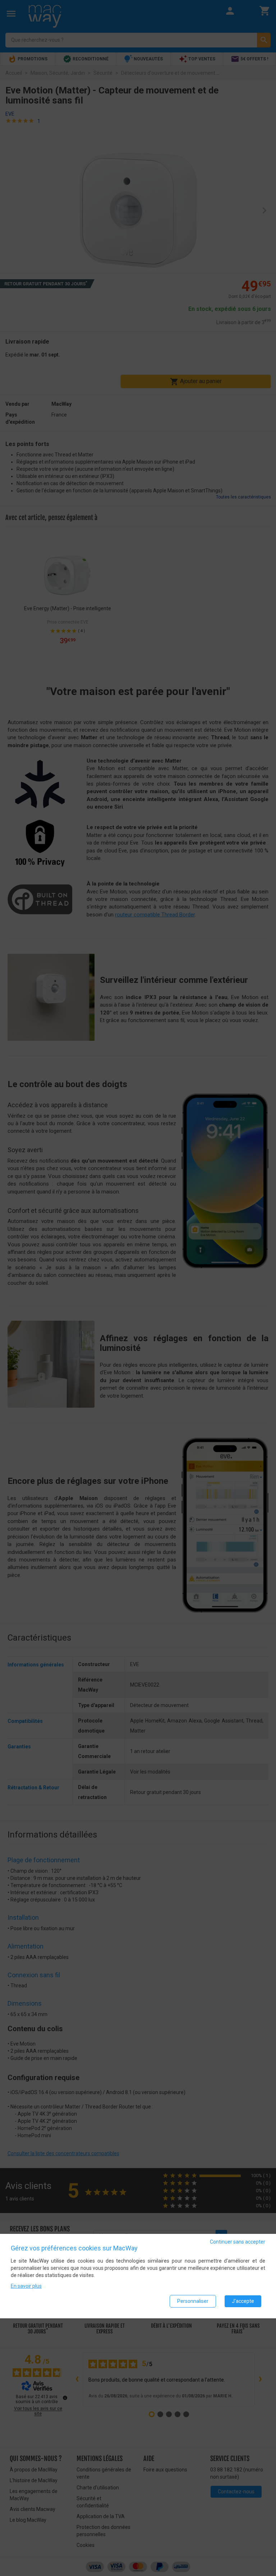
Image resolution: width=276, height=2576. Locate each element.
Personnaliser (193, 2301)
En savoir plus (26, 2286)
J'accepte (243, 2301)
